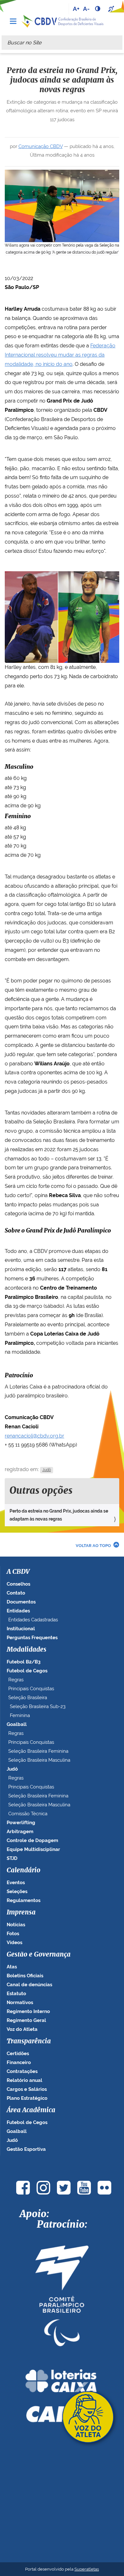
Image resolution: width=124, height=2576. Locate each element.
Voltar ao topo (93, 1546)
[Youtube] (84, 2188)
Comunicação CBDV (41, 146)
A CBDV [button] (18, 1572)
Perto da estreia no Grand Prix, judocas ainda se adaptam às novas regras (59, 1515)
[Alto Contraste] (98, 9)
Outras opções (41, 1491)
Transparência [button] (29, 2041)
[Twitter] (64, 2188)
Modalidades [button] (27, 1650)
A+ (76, 9)
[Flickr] (104, 2188)
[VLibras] (112, 9)
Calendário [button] (24, 1870)
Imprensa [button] (21, 1913)
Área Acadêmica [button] (31, 2110)
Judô (47, 1470)
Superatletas (87, 2569)
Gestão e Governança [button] (39, 1955)
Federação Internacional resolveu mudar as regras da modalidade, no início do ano (60, 355)
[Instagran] (43, 2188)
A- (86, 9)
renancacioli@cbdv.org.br (34, 1436)
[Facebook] (23, 2188)
